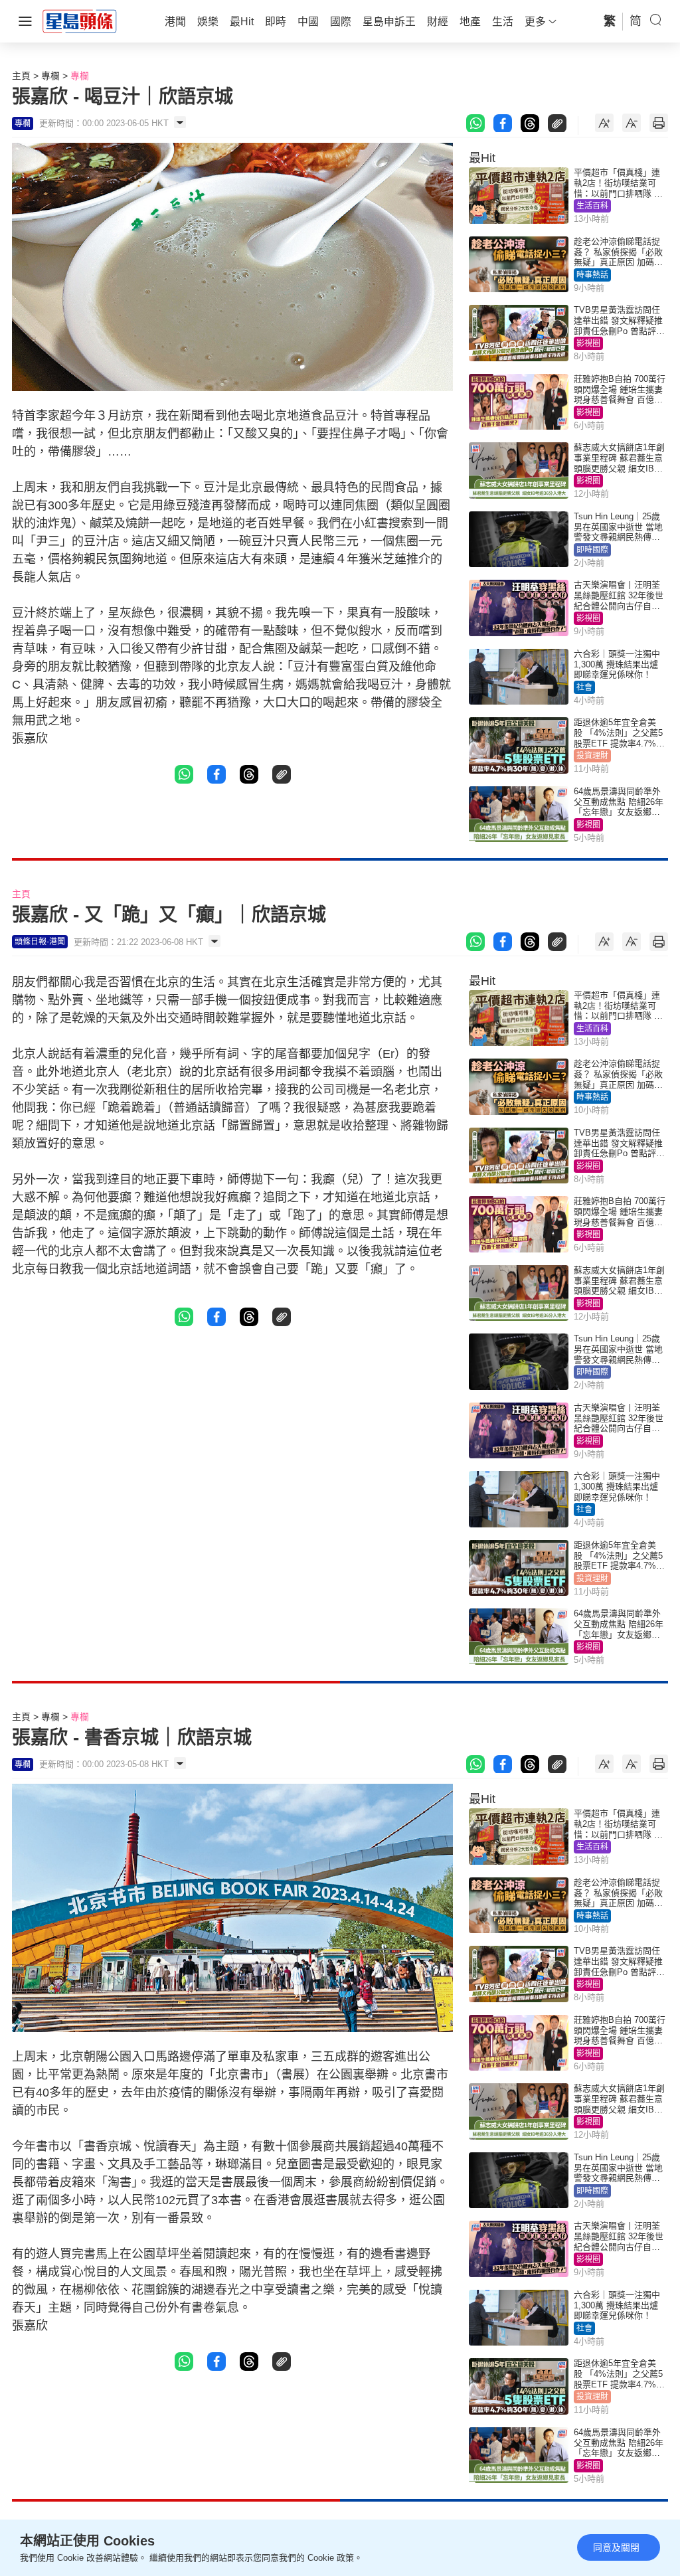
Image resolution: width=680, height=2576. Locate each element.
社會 (584, 687)
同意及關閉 (616, 2547)
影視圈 (588, 343)
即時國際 (592, 550)
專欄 (50, 76)
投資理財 (592, 756)
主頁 (21, 76)
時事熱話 (592, 275)
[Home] (80, 21)
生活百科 (592, 206)
